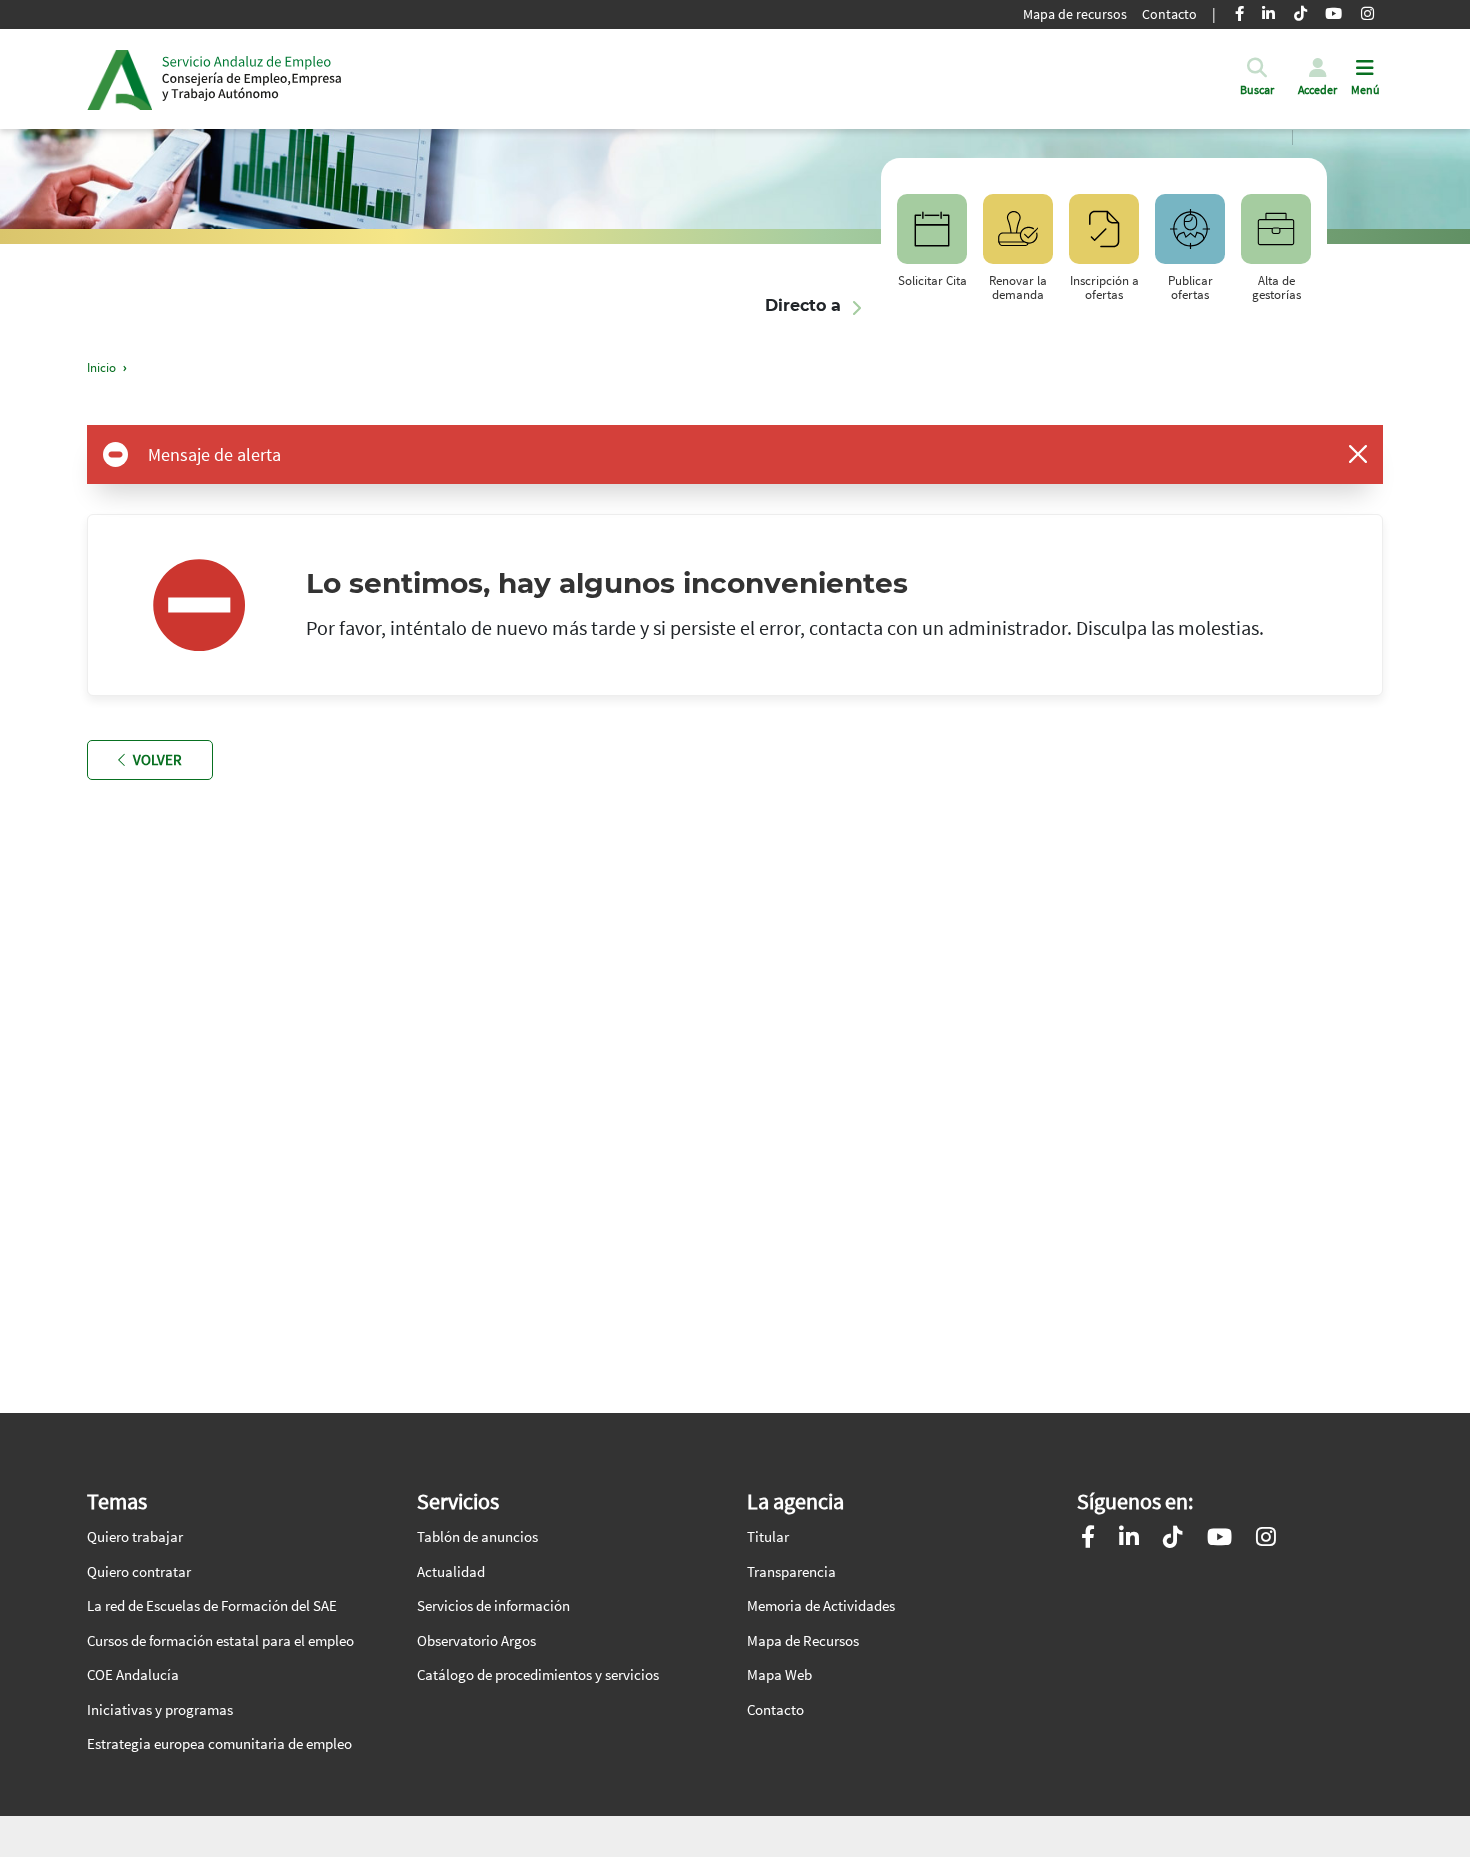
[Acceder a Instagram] (1266, 1539)
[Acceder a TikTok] (1173, 1539)
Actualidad (451, 1571)
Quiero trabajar (135, 1536)
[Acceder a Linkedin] (1129, 1539)
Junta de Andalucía (119, 79)
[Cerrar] (1358, 454)
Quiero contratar (139, 1571)
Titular (768, 1536)
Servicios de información (493, 1605)
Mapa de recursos (1075, 14)
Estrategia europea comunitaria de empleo (219, 1743)
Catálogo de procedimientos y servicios (538, 1674)
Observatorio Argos (476, 1640)
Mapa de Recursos (803, 1640)
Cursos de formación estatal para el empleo (220, 1640)
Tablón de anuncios (477, 1536)
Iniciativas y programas (160, 1709)
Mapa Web (779, 1674)
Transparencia (791, 1571)
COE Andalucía (133, 1674)
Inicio (252, 79)
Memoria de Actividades (821, 1605)
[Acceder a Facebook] (1088, 1539)
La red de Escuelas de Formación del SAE (212, 1605)
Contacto (1169, 14)
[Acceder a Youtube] (1219, 1539)
